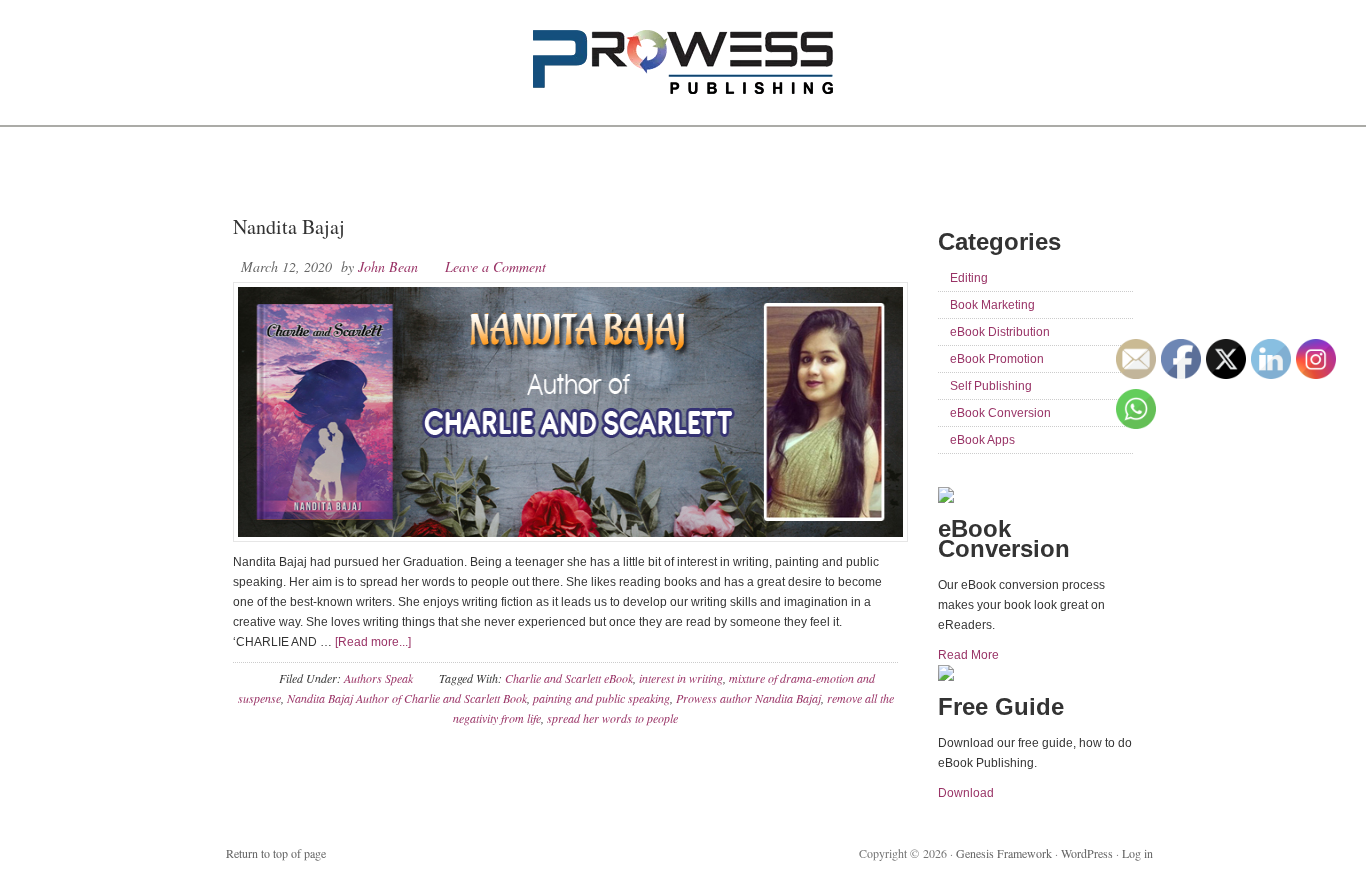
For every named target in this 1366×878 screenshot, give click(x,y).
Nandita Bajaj (289, 226)
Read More (968, 655)
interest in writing (681, 678)
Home (256, 170)
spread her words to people (612, 718)
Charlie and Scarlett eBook (569, 678)
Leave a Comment (495, 266)
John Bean (388, 266)
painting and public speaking (601, 698)
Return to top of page (276, 853)
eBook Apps (982, 440)
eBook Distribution (1000, 332)
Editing (969, 278)
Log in (1137, 853)
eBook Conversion (1000, 413)
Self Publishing (991, 386)
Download (966, 793)
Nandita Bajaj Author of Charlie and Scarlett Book (407, 698)
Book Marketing (992, 305)
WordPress (1087, 853)
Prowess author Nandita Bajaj (748, 698)
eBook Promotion (997, 359)
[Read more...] (373, 642)
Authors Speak (378, 678)
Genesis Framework (1004, 853)
